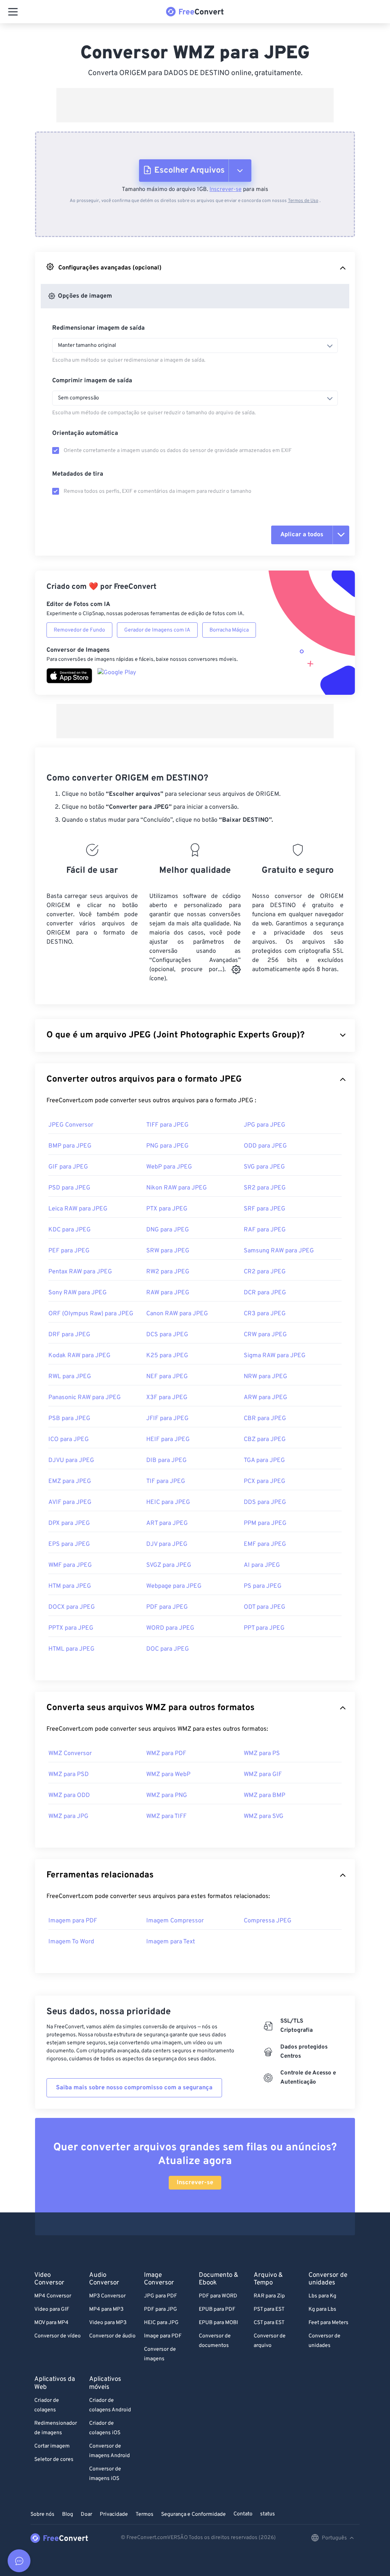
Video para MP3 (108, 2323)
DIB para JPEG (166, 1460)
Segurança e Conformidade (193, 2514)
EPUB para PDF (217, 2309)
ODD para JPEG (265, 1146)
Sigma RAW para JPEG (275, 1356)
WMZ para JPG (68, 1816)
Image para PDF (163, 2336)
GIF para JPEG (68, 1167)
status (268, 2514)
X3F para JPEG (167, 1398)
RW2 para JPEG (168, 1272)
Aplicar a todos (302, 535)
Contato (243, 2514)
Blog (68, 2514)
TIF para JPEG (166, 1481)
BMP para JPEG (70, 1146)
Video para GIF (52, 2309)
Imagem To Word (71, 1942)
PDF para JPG (161, 2309)
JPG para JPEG (265, 1125)
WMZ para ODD (69, 1795)
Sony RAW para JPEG (78, 1293)
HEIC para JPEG (168, 1502)
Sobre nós (42, 2514)
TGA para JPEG (264, 1460)
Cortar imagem (52, 2446)
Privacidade (114, 2514)
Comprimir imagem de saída (92, 381)
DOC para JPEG (168, 1649)
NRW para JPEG (265, 1377)
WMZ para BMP (265, 1795)
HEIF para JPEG (168, 1439)
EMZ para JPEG (70, 1481)
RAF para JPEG (265, 1230)
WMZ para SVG (264, 1816)
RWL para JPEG (70, 1377)
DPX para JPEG (69, 1523)
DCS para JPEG (167, 1335)
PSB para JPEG (69, 1419)
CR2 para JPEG (265, 1272)
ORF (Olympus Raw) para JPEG (91, 1314)
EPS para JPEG (69, 1544)
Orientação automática (85, 433)
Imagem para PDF (73, 1921)
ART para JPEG (167, 1523)
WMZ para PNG (167, 1795)
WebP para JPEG (169, 1167)
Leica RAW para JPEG (78, 1209)
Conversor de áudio (112, 2336)
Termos (145, 2514)
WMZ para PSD (69, 1775)
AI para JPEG (262, 1565)
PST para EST (269, 2309)
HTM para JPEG (70, 1586)
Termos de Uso (303, 201)
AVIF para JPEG (70, 1502)
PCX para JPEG (265, 1481)
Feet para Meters (328, 2323)
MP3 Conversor (107, 2296)
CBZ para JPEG (265, 1439)
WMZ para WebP (168, 1775)
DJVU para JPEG (71, 1460)
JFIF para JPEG (167, 1419)
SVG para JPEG (264, 1167)
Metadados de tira (78, 474)
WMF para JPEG (70, 1565)
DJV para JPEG (167, 1544)
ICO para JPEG (69, 1439)
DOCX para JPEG (72, 1607)
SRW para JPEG (168, 1251)
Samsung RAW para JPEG (279, 1251)
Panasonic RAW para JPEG (85, 1398)
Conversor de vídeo (58, 2336)
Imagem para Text (171, 1942)
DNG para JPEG (168, 1230)
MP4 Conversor (53, 2296)
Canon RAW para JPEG (177, 1314)
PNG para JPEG (167, 1146)
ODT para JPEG (265, 1607)
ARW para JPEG (265, 1398)
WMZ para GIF (263, 1775)
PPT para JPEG (264, 1628)
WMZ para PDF (166, 1754)
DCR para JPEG (265, 1293)
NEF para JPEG (167, 1377)
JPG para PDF (161, 2296)
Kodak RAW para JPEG (79, 1356)
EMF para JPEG (265, 1544)
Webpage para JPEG (174, 1586)
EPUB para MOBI (218, 2323)
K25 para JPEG (167, 1356)
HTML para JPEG (71, 1649)
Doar (86, 2514)
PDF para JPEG (167, 1607)
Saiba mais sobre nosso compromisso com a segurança (134, 2088)
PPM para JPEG (265, 1523)
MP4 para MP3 (106, 2309)
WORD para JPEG (170, 1628)
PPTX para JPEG (71, 1628)
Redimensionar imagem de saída (98, 328)
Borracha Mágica (229, 630)
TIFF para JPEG (167, 1125)
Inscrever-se (225, 190)
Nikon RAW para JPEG (177, 1188)
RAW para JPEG (168, 1293)
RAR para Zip (269, 2296)
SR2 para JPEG (265, 1188)
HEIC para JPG (161, 2323)
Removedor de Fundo (79, 630)
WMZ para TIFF (166, 1816)
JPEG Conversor (71, 1125)
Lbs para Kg (322, 2296)
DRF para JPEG (69, 1335)
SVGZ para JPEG (169, 1565)
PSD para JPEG (69, 1188)
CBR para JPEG (265, 1419)
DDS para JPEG (265, 1502)
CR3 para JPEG (265, 1314)
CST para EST (269, 2323)
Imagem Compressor (175, 1921)
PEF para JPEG (69, 1251)
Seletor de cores (54, 2460)
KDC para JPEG (70, 1230)
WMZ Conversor (70, 1754)
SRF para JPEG (265, 1209)
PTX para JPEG (167, 1209)
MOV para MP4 (51, 2323)
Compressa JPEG (268, 1921)
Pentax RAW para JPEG (80, 1272)
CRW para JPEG (265, 1335)
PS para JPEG (263, 1586)
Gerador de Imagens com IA (157, 630)
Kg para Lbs (322, 2309)
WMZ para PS (262, 1754)
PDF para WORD (218, 2296)
